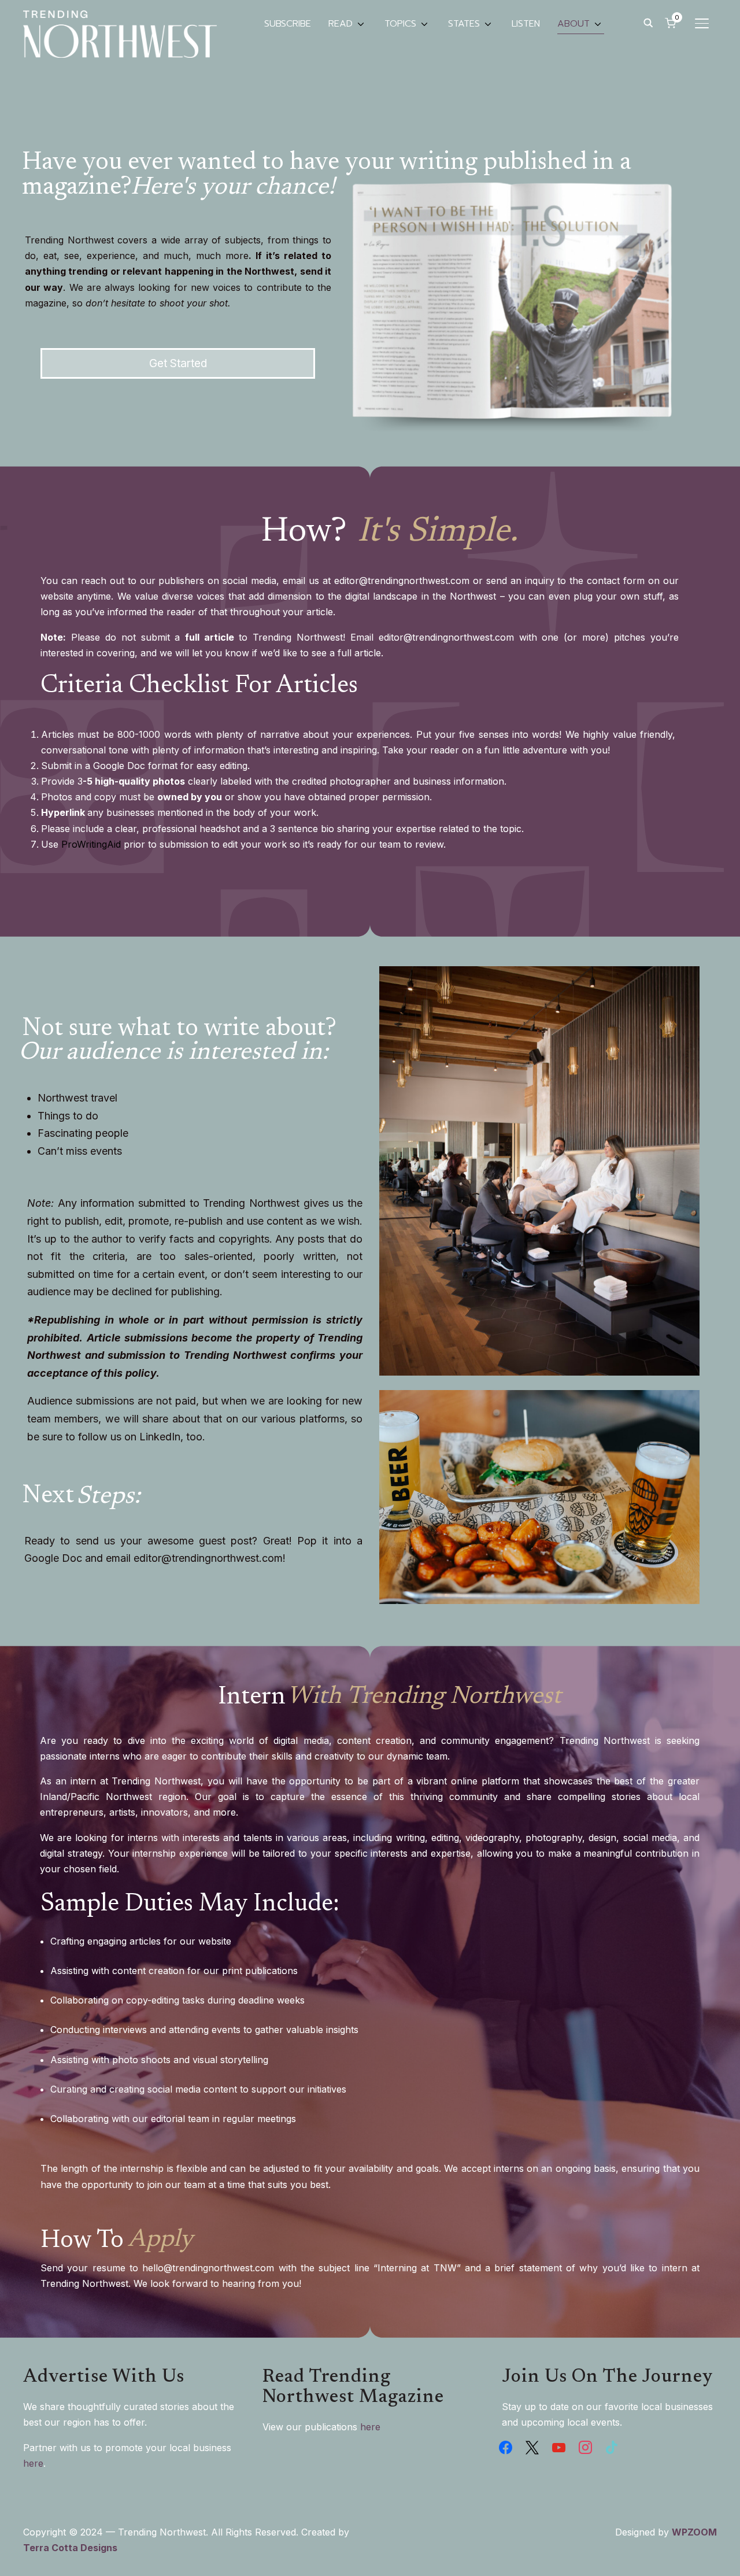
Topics (400, 24)
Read (341, 24)
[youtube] (559, 2446)
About (573, 24)
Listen (526, 24)
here (33, 2463)
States (464, 24)
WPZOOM (694, 2532)
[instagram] (585, 2446)
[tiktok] (612, 2446)
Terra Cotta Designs (70, 2548)
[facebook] (506, 2446)
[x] (532, 2446)
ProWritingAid (91, 844)
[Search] (648, 22)
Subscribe (288, 24)
